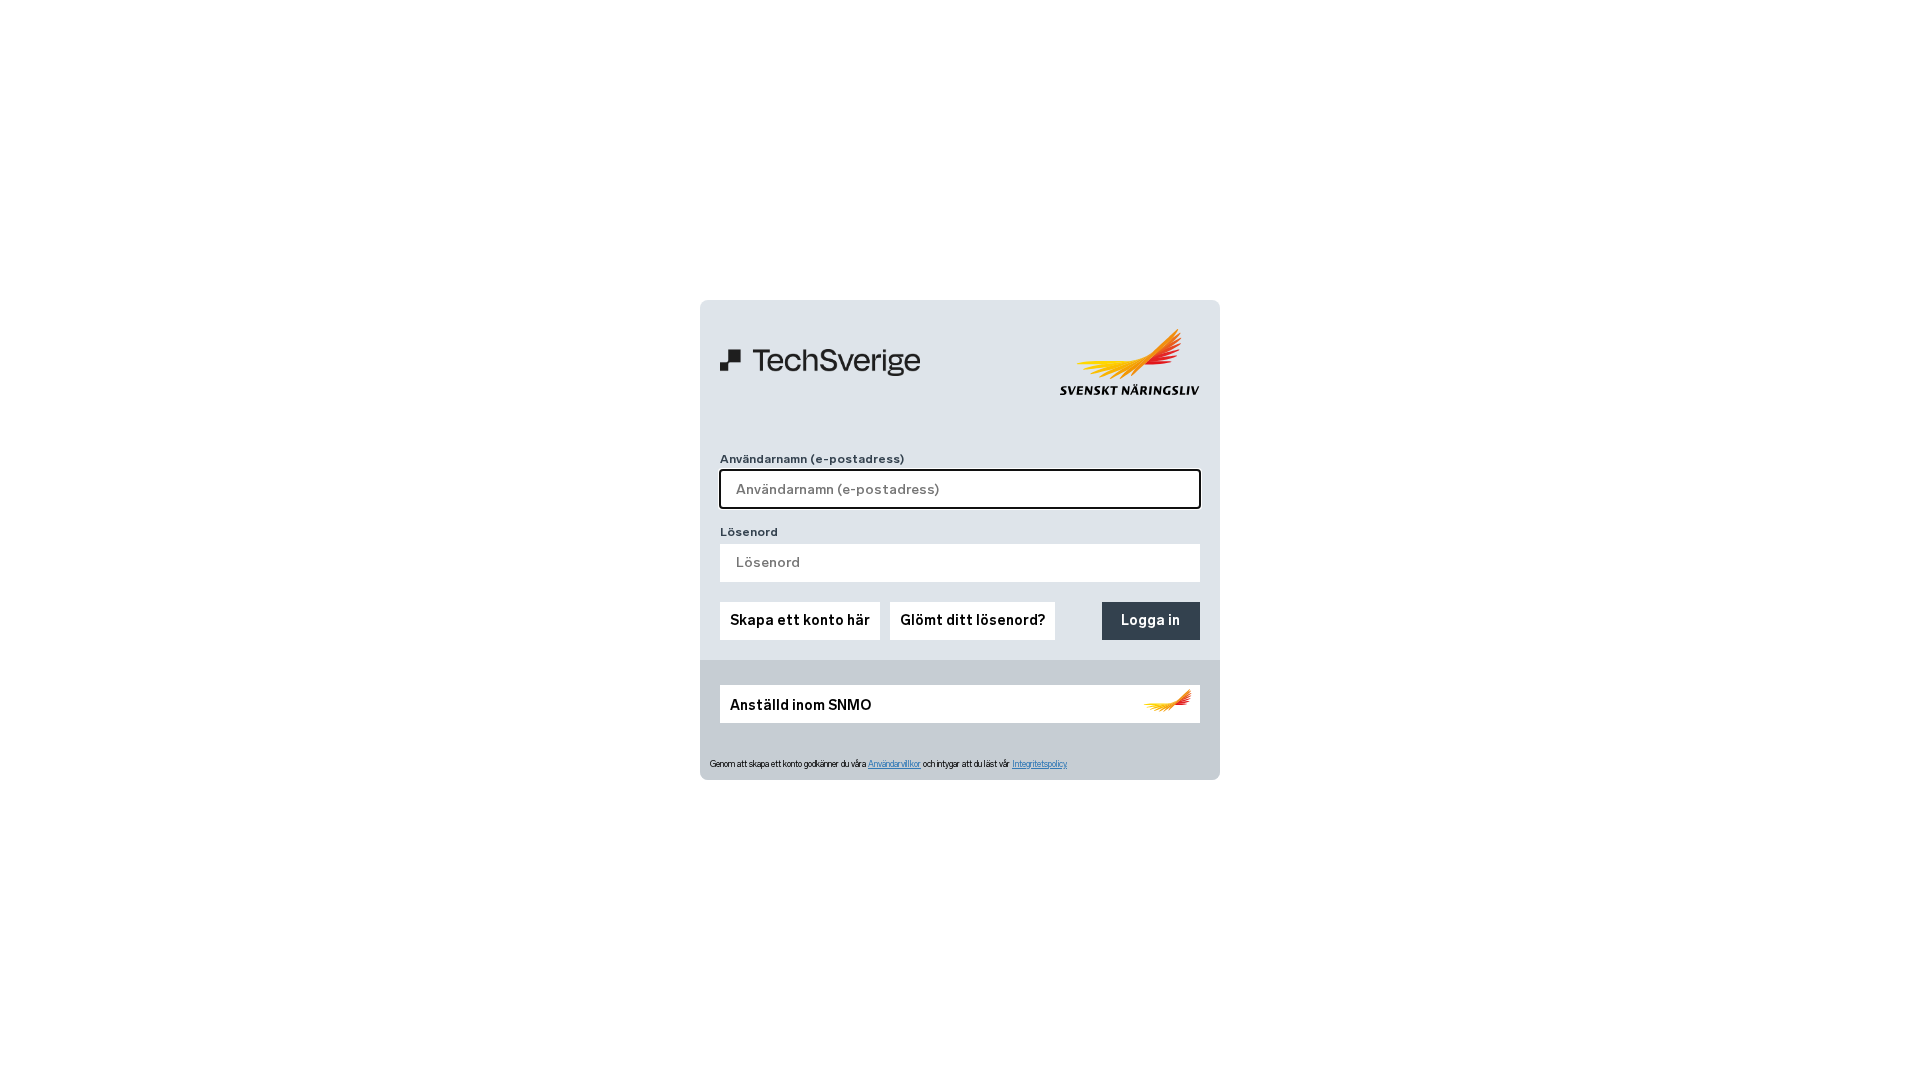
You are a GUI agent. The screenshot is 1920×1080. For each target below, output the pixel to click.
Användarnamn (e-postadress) (812, 459)
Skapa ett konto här (800, 620)
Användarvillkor (894, 764)
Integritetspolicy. (1039, 764)
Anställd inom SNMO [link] (800, 705)
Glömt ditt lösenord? (972, 620)
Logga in (1150, 620)
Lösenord (749, 532)
